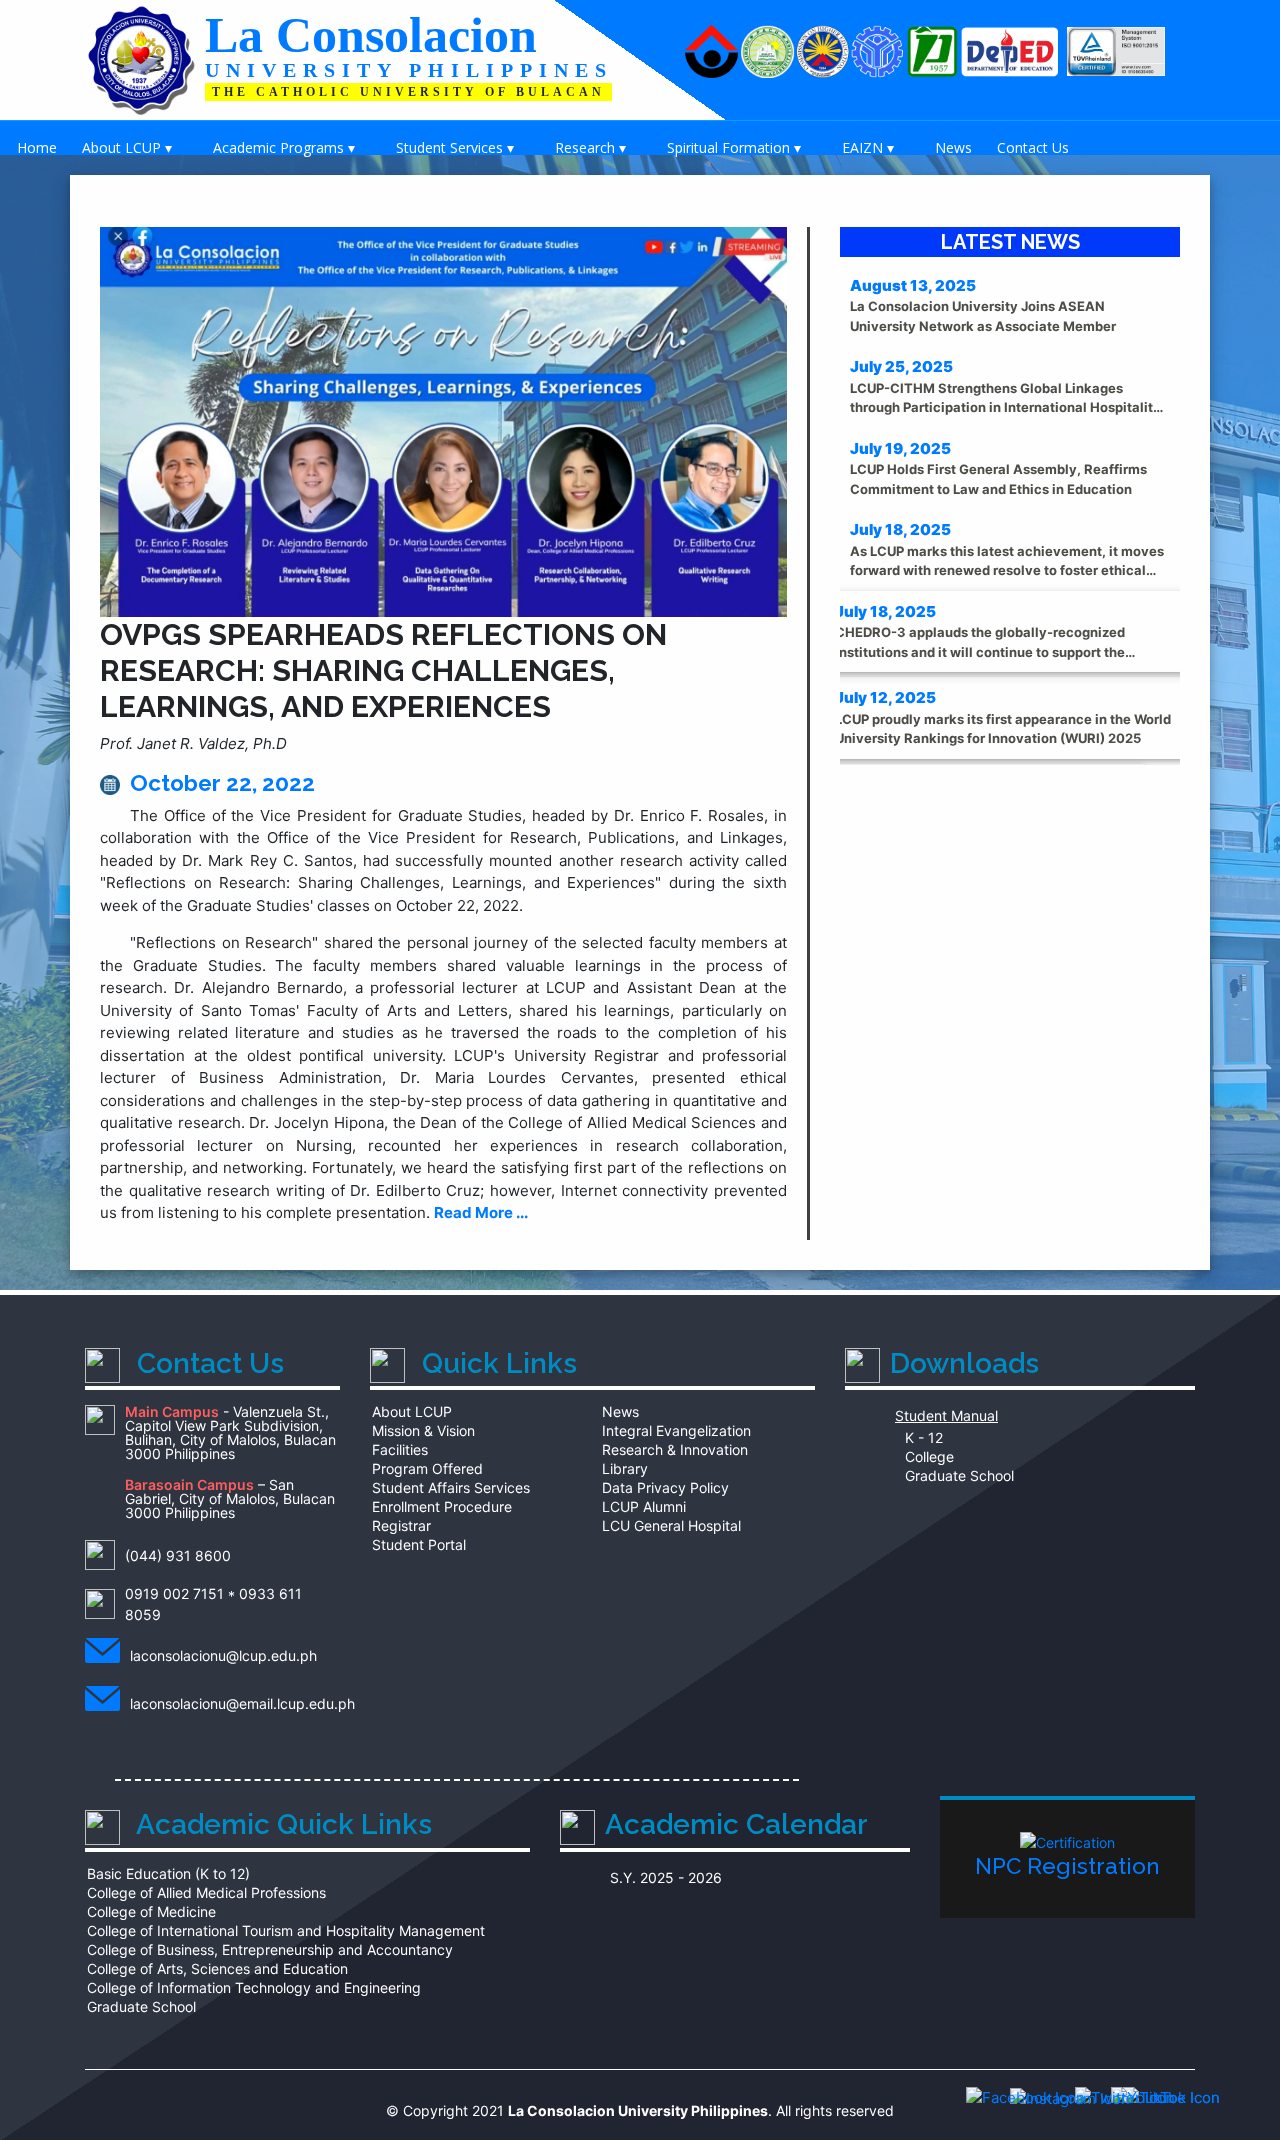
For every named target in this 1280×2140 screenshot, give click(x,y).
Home (37, 147)
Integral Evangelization (676, 1431)
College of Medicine (151, 1912)
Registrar (401, 1526)
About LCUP (412, 1412)
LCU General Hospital (671, 1526)
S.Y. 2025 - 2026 (666, 1878)
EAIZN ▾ (868, 147)
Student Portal (419, 1545)
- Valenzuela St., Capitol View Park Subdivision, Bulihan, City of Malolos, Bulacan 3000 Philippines (230, 1433)
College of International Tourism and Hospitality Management (286, 1931)
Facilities (400, 1450)
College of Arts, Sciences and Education (217, 1969)
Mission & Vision (423, 1431)
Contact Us (1033, 147)
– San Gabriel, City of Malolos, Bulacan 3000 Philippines (230, 1499)
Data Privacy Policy (665, 1488)
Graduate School (955, 1476)
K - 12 (920, 1438)
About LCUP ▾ (127, 147)
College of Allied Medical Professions (206, 1893)
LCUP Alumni (644, 1507)
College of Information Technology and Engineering (254, 1988)
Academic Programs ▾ (284, 147)
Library (625, 1469)
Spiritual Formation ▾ (734, 147)
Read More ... (481, 1212)
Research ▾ (590, 147)
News (953, 147)
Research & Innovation (675, 1450)
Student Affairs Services (451, 1488)
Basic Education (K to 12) (168, 1874)
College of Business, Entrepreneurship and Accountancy (270, 1950)
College (925, 1457)
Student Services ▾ (455, 147)
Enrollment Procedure (442, 1507)
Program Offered (427, 1469)
